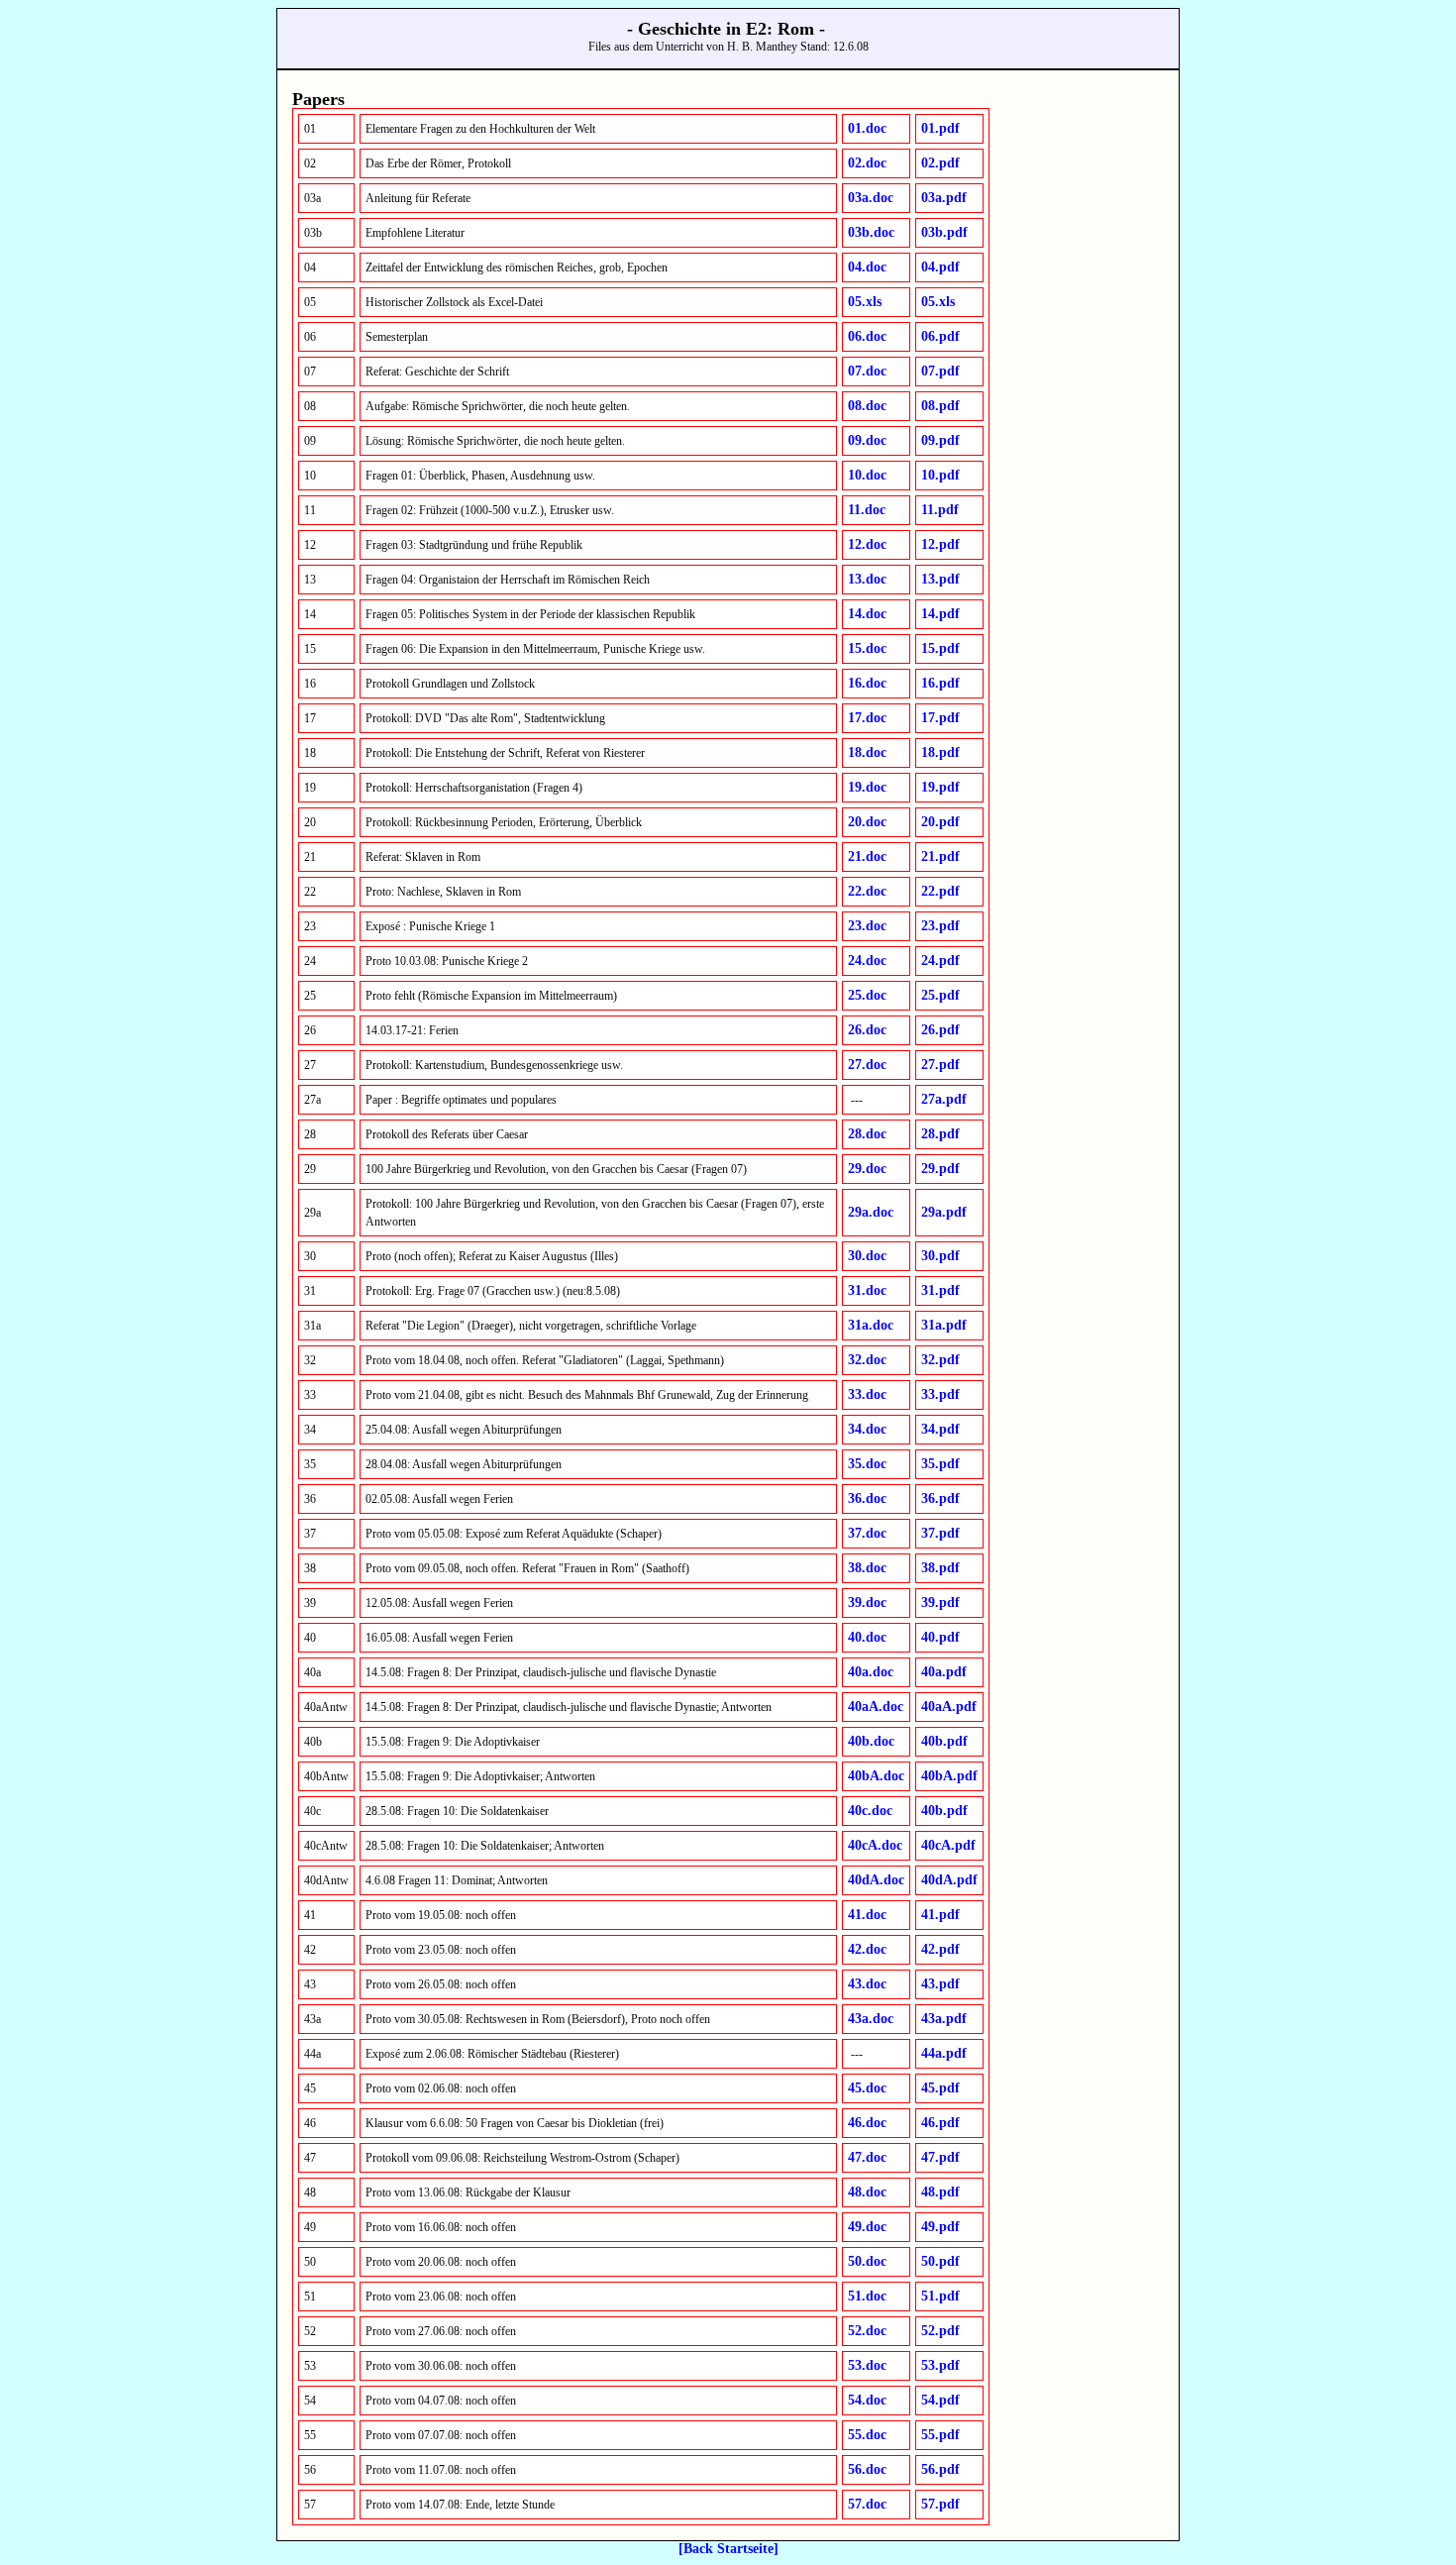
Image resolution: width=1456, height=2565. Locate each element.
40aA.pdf (949, 1707)
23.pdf (940, 926)
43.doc (867, 1984)
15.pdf (940, 648)
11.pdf (940, 510)
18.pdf (940, 752)
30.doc (867, 1256)
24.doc (867, 961)
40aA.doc (876, 1707)
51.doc (867, 2296)
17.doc (867, 718)
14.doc (867, 614)
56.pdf (940, 2469)
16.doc (867, 683)
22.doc (867, 891)
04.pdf (940, 267)
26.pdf (940, 1030)
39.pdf (940, 1603)
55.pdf (940, 2435)
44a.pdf (944, 2053)
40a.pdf (944, 1672)
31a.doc (871, 1325)
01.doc (867, 128)
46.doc (867, 2123)
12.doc (867, 544)
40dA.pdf (949, 1880)
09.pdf (940, 440)
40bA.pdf (949, 1776)
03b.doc (871, 232)
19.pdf (940, 787)
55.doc (867, 2435)
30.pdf (940, 1256)
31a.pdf (944, 1325)
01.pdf (940, 128)
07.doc (867, 371)
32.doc (867, 1360)
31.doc (867, 1290)
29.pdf (940, 1169)
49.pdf (940, 2227)
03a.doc (871, 198)
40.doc (867, 1637)
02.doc (867, 163)
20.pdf (940, 822)
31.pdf (940, 1290)
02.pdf (940, 163)
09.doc (867, 440)
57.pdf (940, 2504)
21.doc (867, 856)
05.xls (865, 302)
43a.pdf (944, 2019)
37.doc (867, 1533)
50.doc (867, 2261)
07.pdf (940, 371)
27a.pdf (944, 1099)
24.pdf (940, 961)
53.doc (867, 2365)
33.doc (867, 1394)
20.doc (867, 822)
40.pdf (940, 1637)
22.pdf (940, 891)
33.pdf (940, 1394)
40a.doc (871, 1672)
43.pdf (940, 1984)
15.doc (867, 648)
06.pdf (940, 336)
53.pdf (940, 2365)
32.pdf (940, 1360)
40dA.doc (876, 1880)
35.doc (867, 1464)
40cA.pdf (948, 1845)
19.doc (867, 787)
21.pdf (940, 856)
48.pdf (940, 2192)
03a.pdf (944, 198)
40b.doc (871, 1741)
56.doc (867, 2469)
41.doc (867, 1915)
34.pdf (940, 1429)
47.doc (867, 2157)
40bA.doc (876, 1776)
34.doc (867, 1429)
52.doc (867, 2331)
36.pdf (940, 1498)
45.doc (867, 2088)
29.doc (867, 1169)
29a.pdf (944, 1212)
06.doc (867, 336)
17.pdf (940, 718)
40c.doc (870, 1811)
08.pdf (940, 406)
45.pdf (940, 2088)
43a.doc (871, 2019)
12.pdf (940, 544)
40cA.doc (875, 1845)
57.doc (867, 2504)
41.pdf (940, 1915)
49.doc (867, 2227)
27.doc (867, 1065)
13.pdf (940, 579)
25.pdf (940, 995)
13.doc (867, 579)
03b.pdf (944, 232)
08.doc (867, 406)
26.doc (867, 1030)
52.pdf (940, 2331)
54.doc (867, 2400)
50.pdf (940, 2261)
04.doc (867, 267)
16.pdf (940, 683)
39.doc (867, 1603)
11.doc (867, 510)
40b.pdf (944, 1741)
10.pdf (940, 475)
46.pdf (940, 2123)
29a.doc (871, 1212)
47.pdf (940, 2157)
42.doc (867, 1949)
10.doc (867, 475)
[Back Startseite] (728, 2549)
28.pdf (940, 1134)
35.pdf (940, 1464)
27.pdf (940, 1065)
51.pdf (940, 2296)
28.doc (867, 1134)
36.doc (867, 1498)
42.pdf (940, 1949)
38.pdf (940, 1568)
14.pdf (940, 614)
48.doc (867, 2192)
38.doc (867, 1568)
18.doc (867, 752)
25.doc (867, 995)
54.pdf (940, 2400)
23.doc (867, 926)
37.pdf (940, 1533)
